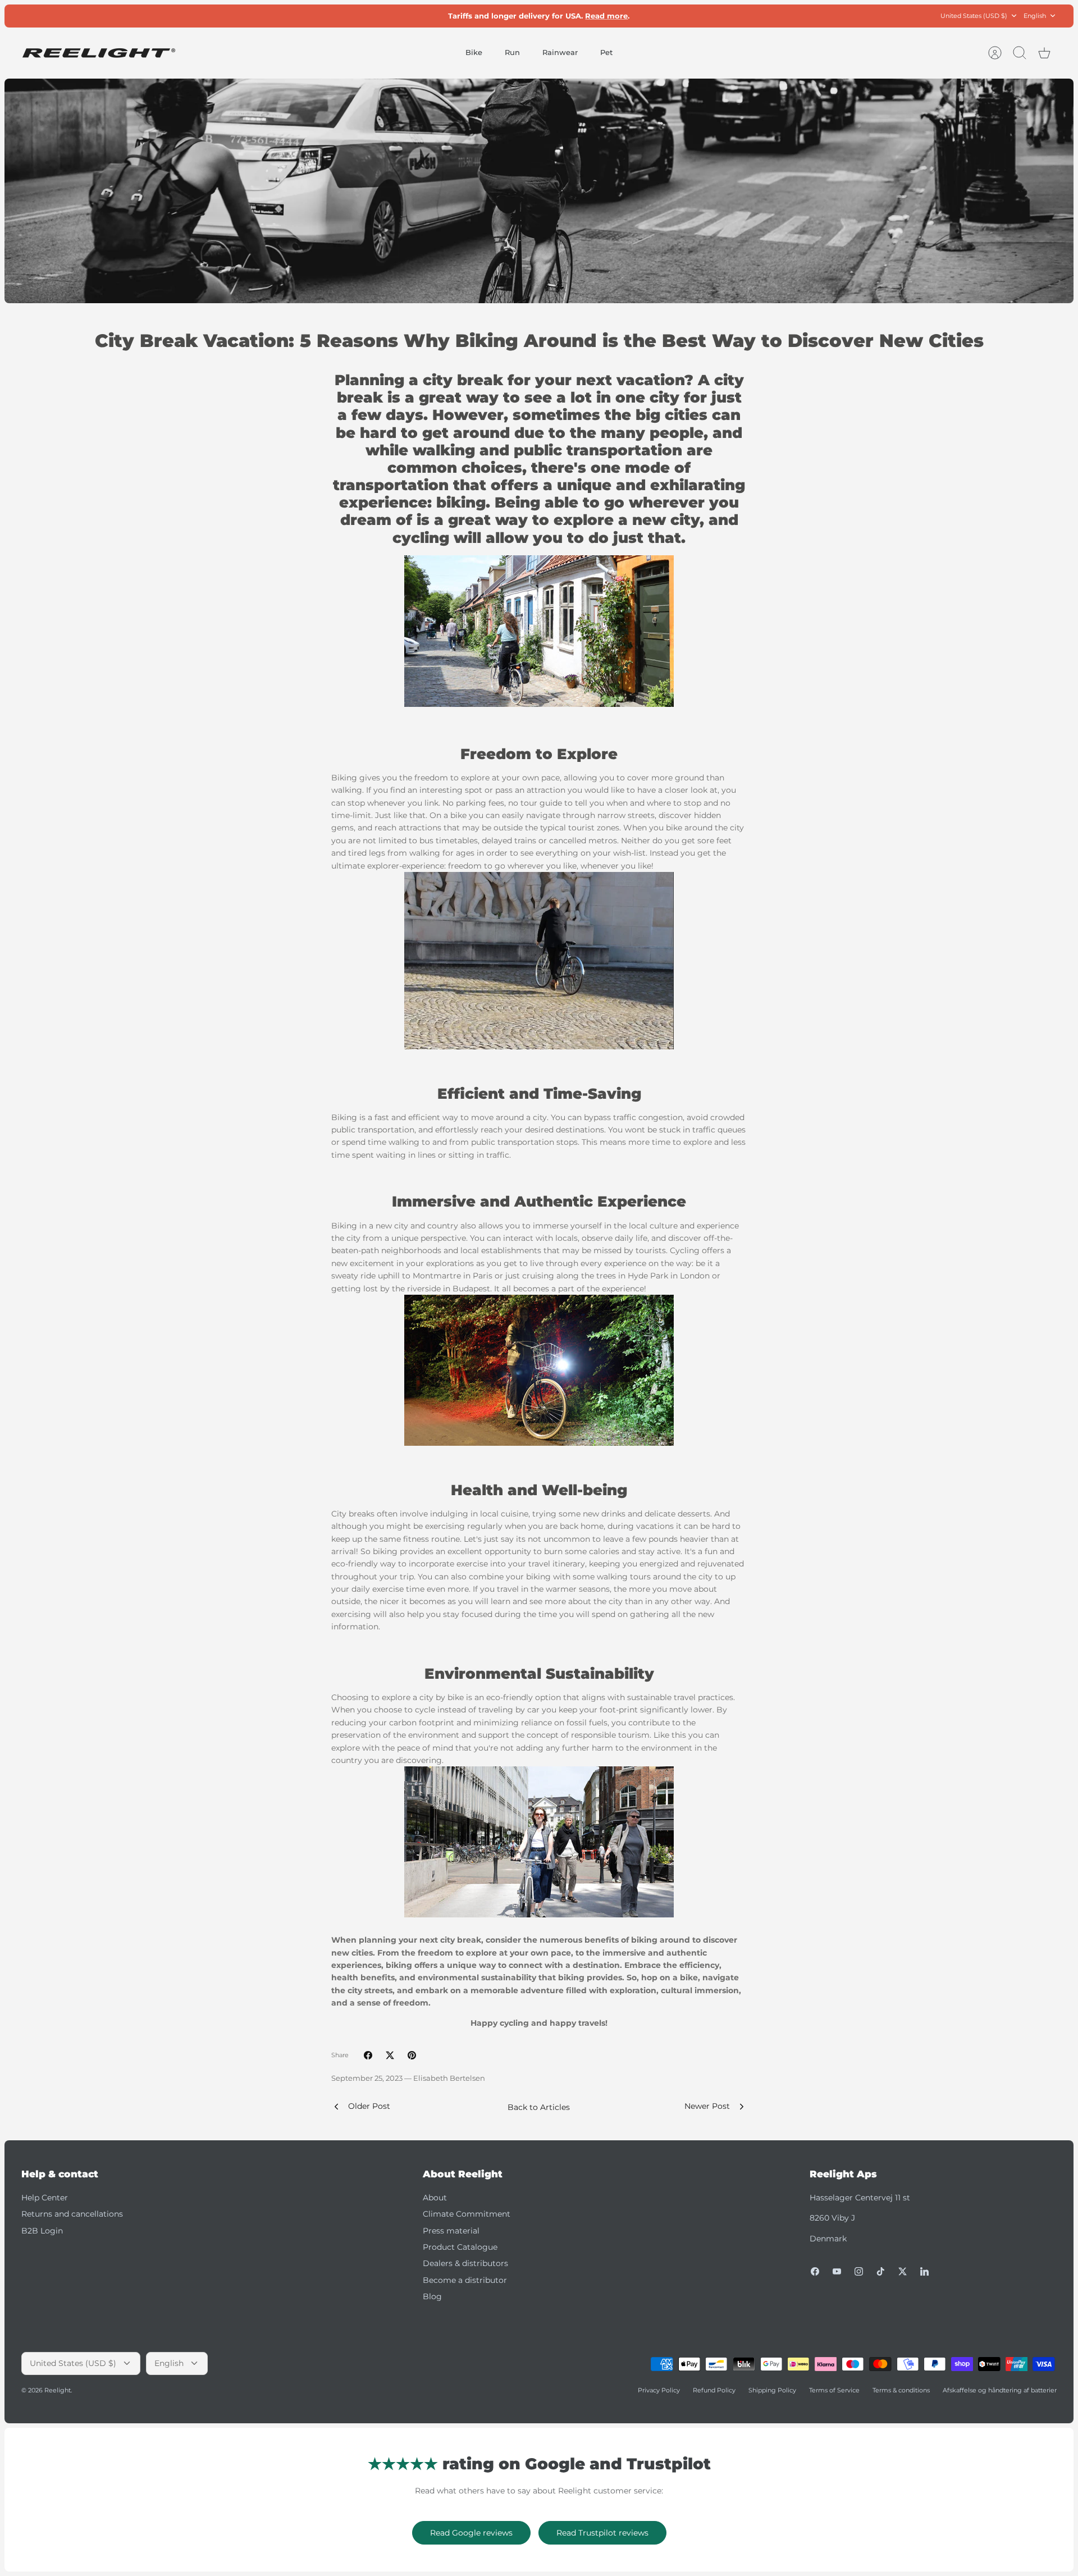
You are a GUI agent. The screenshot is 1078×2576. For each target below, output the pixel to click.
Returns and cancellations (72, 2214)
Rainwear (560, 52)
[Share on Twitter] (390, 2055)
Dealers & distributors (465, 2263)
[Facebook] (815, 2271)
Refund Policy (714, 2390)
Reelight (58, 2390)
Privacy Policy (659, 2390)
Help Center (45, 2198)
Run (512, 52)
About (435, 2198)
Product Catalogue (460, 2247)
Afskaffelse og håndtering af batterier (1000, 2390)
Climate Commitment (467, 2214)
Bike (474, 52)
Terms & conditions (901, 2390)
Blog (432, 2296)
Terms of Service (834, 2390)
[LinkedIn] (924, 2271)
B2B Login (42, 2231)
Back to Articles (539, 2107)
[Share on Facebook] (368, 2055)
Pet (606, 52)
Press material (451, 2231)
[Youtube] (837, 2271)
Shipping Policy (772, 2390)
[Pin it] (412, 2055)
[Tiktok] (881, 2271)
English (1035, 16)
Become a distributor (465, 2280)
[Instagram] (859, 2271)
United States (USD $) (974, 16)
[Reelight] (99, 53)
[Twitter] (903, 2271)
